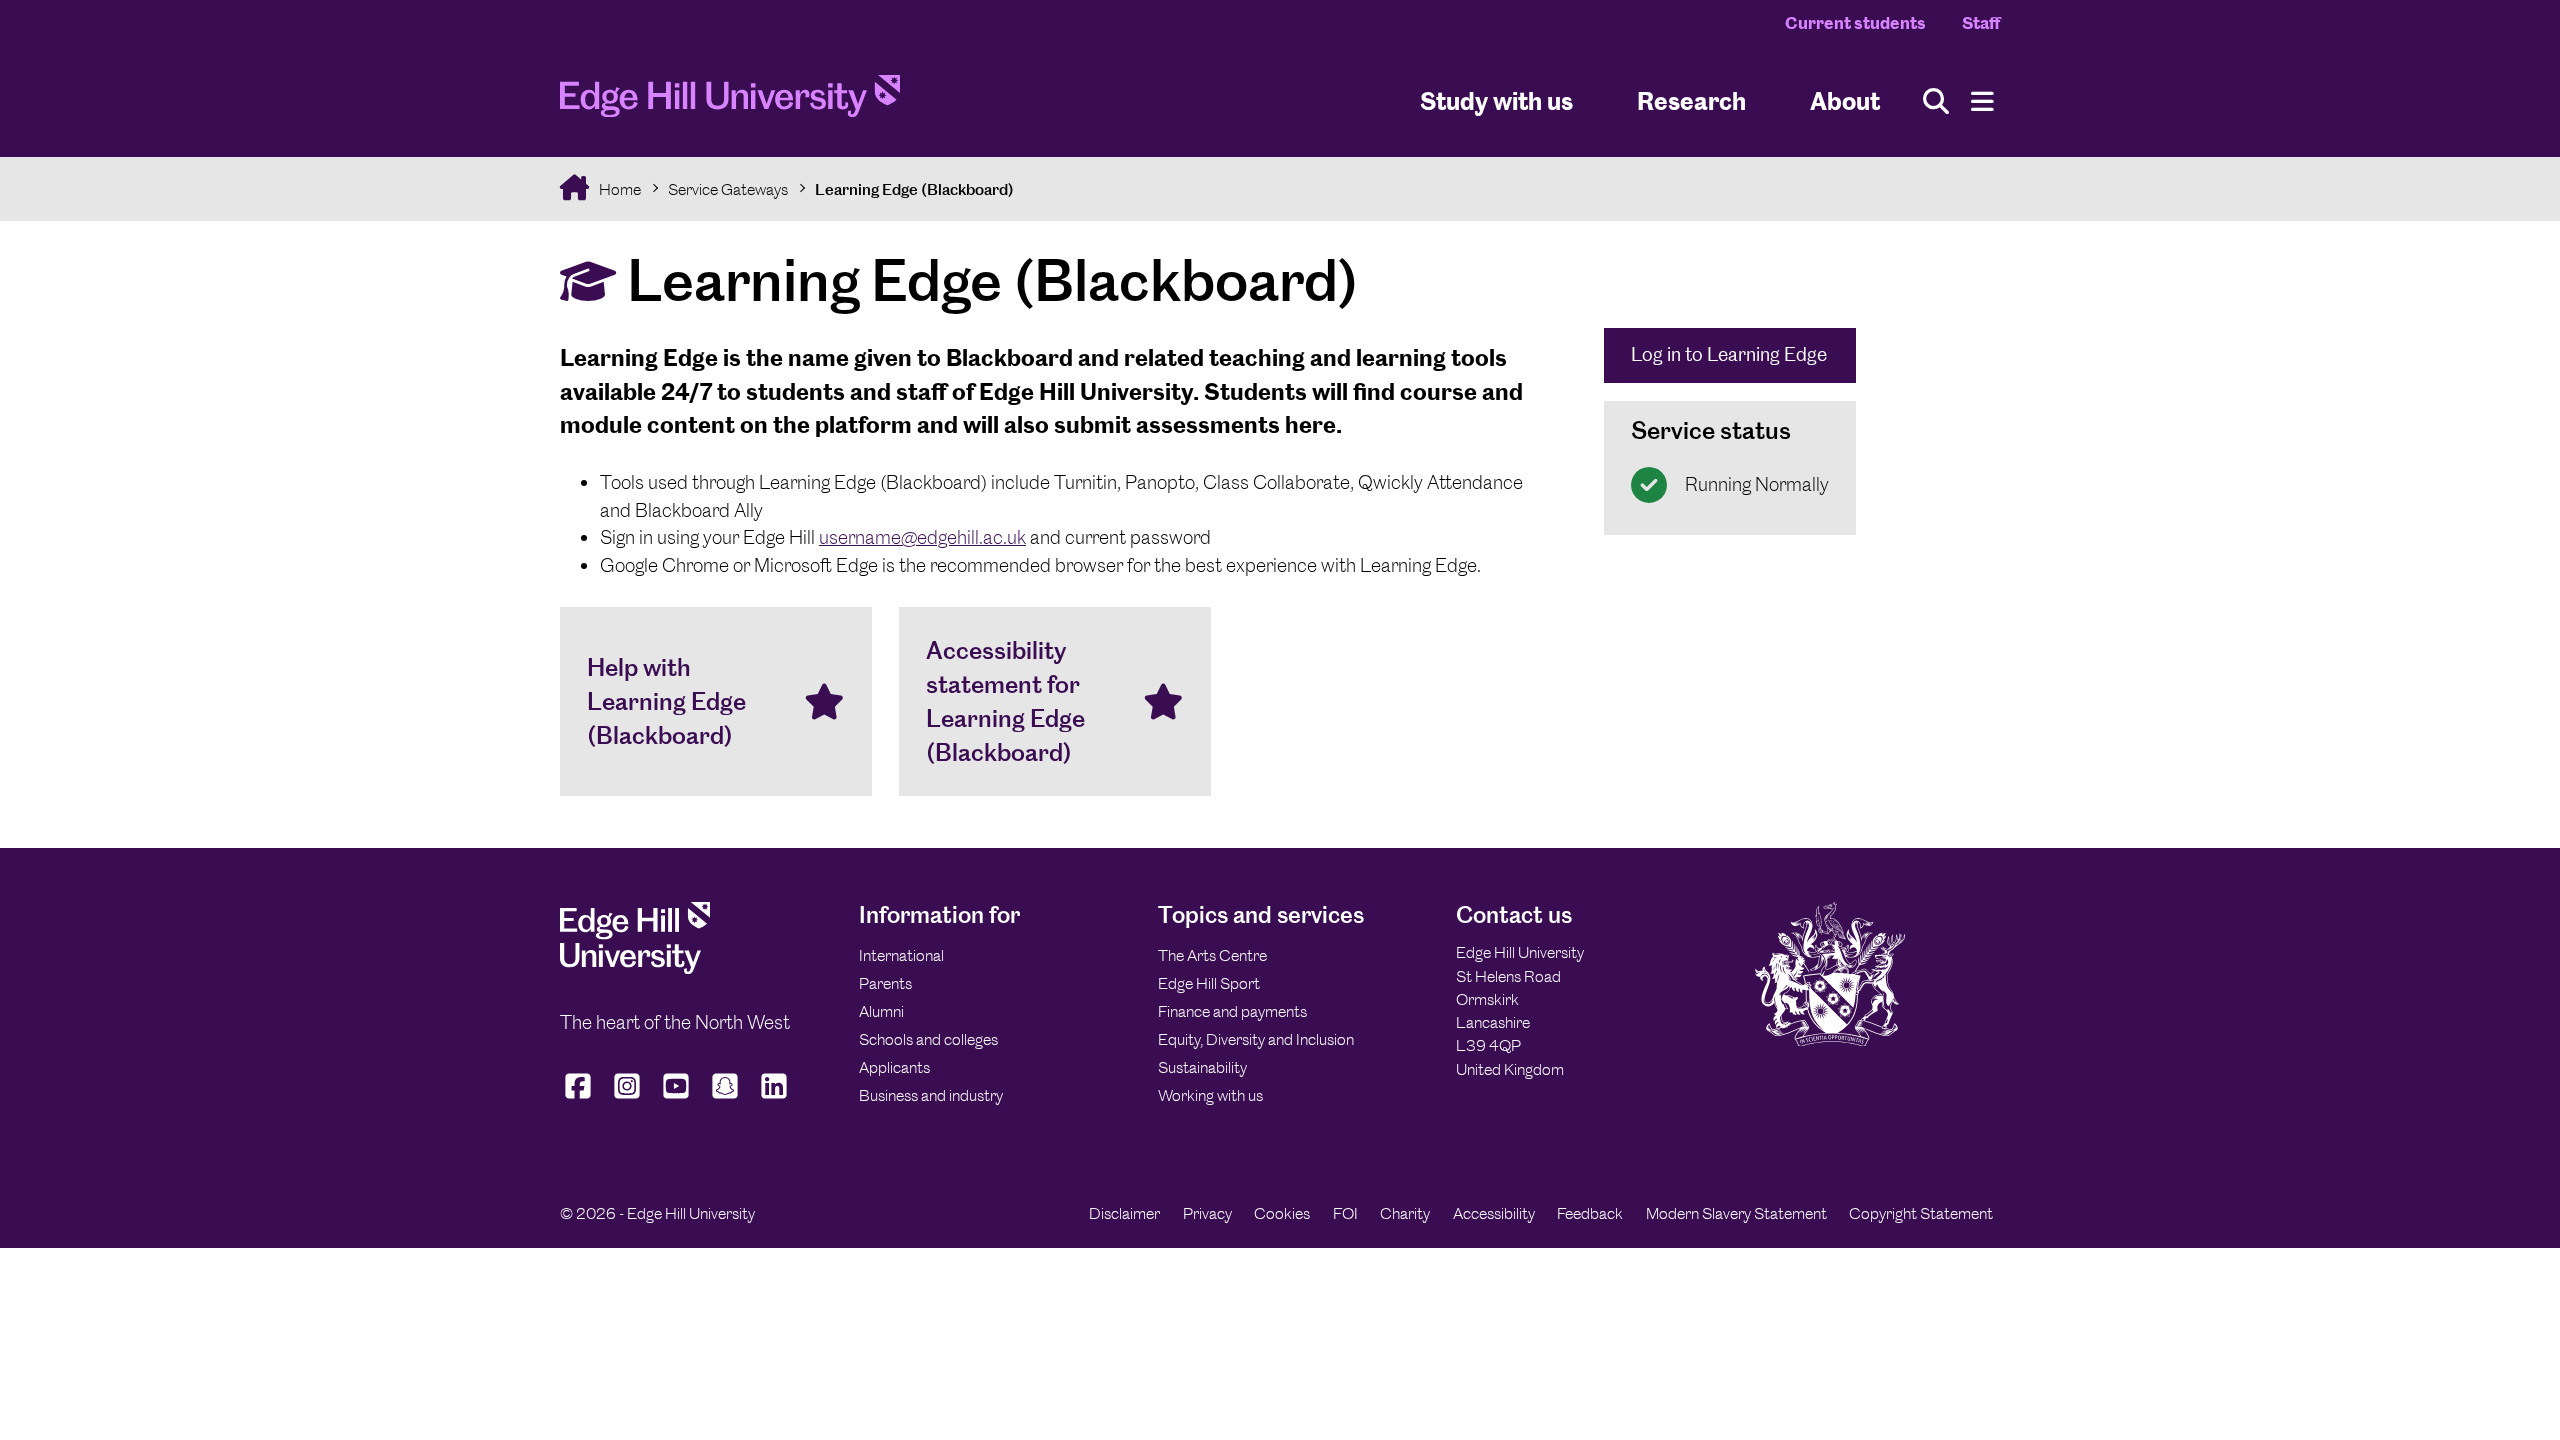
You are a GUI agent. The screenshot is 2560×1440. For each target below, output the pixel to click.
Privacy (1207, 1213)
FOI (1345, 1213)
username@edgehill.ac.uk (922, 537)
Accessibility (1494, 1213)
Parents (885, 983)
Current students (1855, 23)
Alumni (881, 1011)
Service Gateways (728, 189)
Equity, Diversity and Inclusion (1256, 1039)
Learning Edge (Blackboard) (914, 189)
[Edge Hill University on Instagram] (627, 1099)
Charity (1405, 1213)
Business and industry (931, 1095)
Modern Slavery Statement (1736, 1213)
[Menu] (1982, 101)
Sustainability (1202, 1067)
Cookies (1282, 1213)
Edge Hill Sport (1209, 983)
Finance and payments (1232, 1011)
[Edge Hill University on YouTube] (676, 1099)
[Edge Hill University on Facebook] (580, 1099)
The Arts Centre (1212, 955)
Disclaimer (1124, 1213)
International (901, 955)
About (1845, 100)
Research (1691, 100)
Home (618, 189)
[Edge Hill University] (635, 968)
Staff (1981, 23)
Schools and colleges (928, 1039)
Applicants (894, 1067)
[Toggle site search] (1936, 101)
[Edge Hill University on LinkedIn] (774, 1099)
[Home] (730, 102)
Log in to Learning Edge (1729, 354)
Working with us (1210, 1095)
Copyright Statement (1921, 1213)
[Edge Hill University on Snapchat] (725, 1099)
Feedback (1590, 1213)
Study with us (1496, 100)
